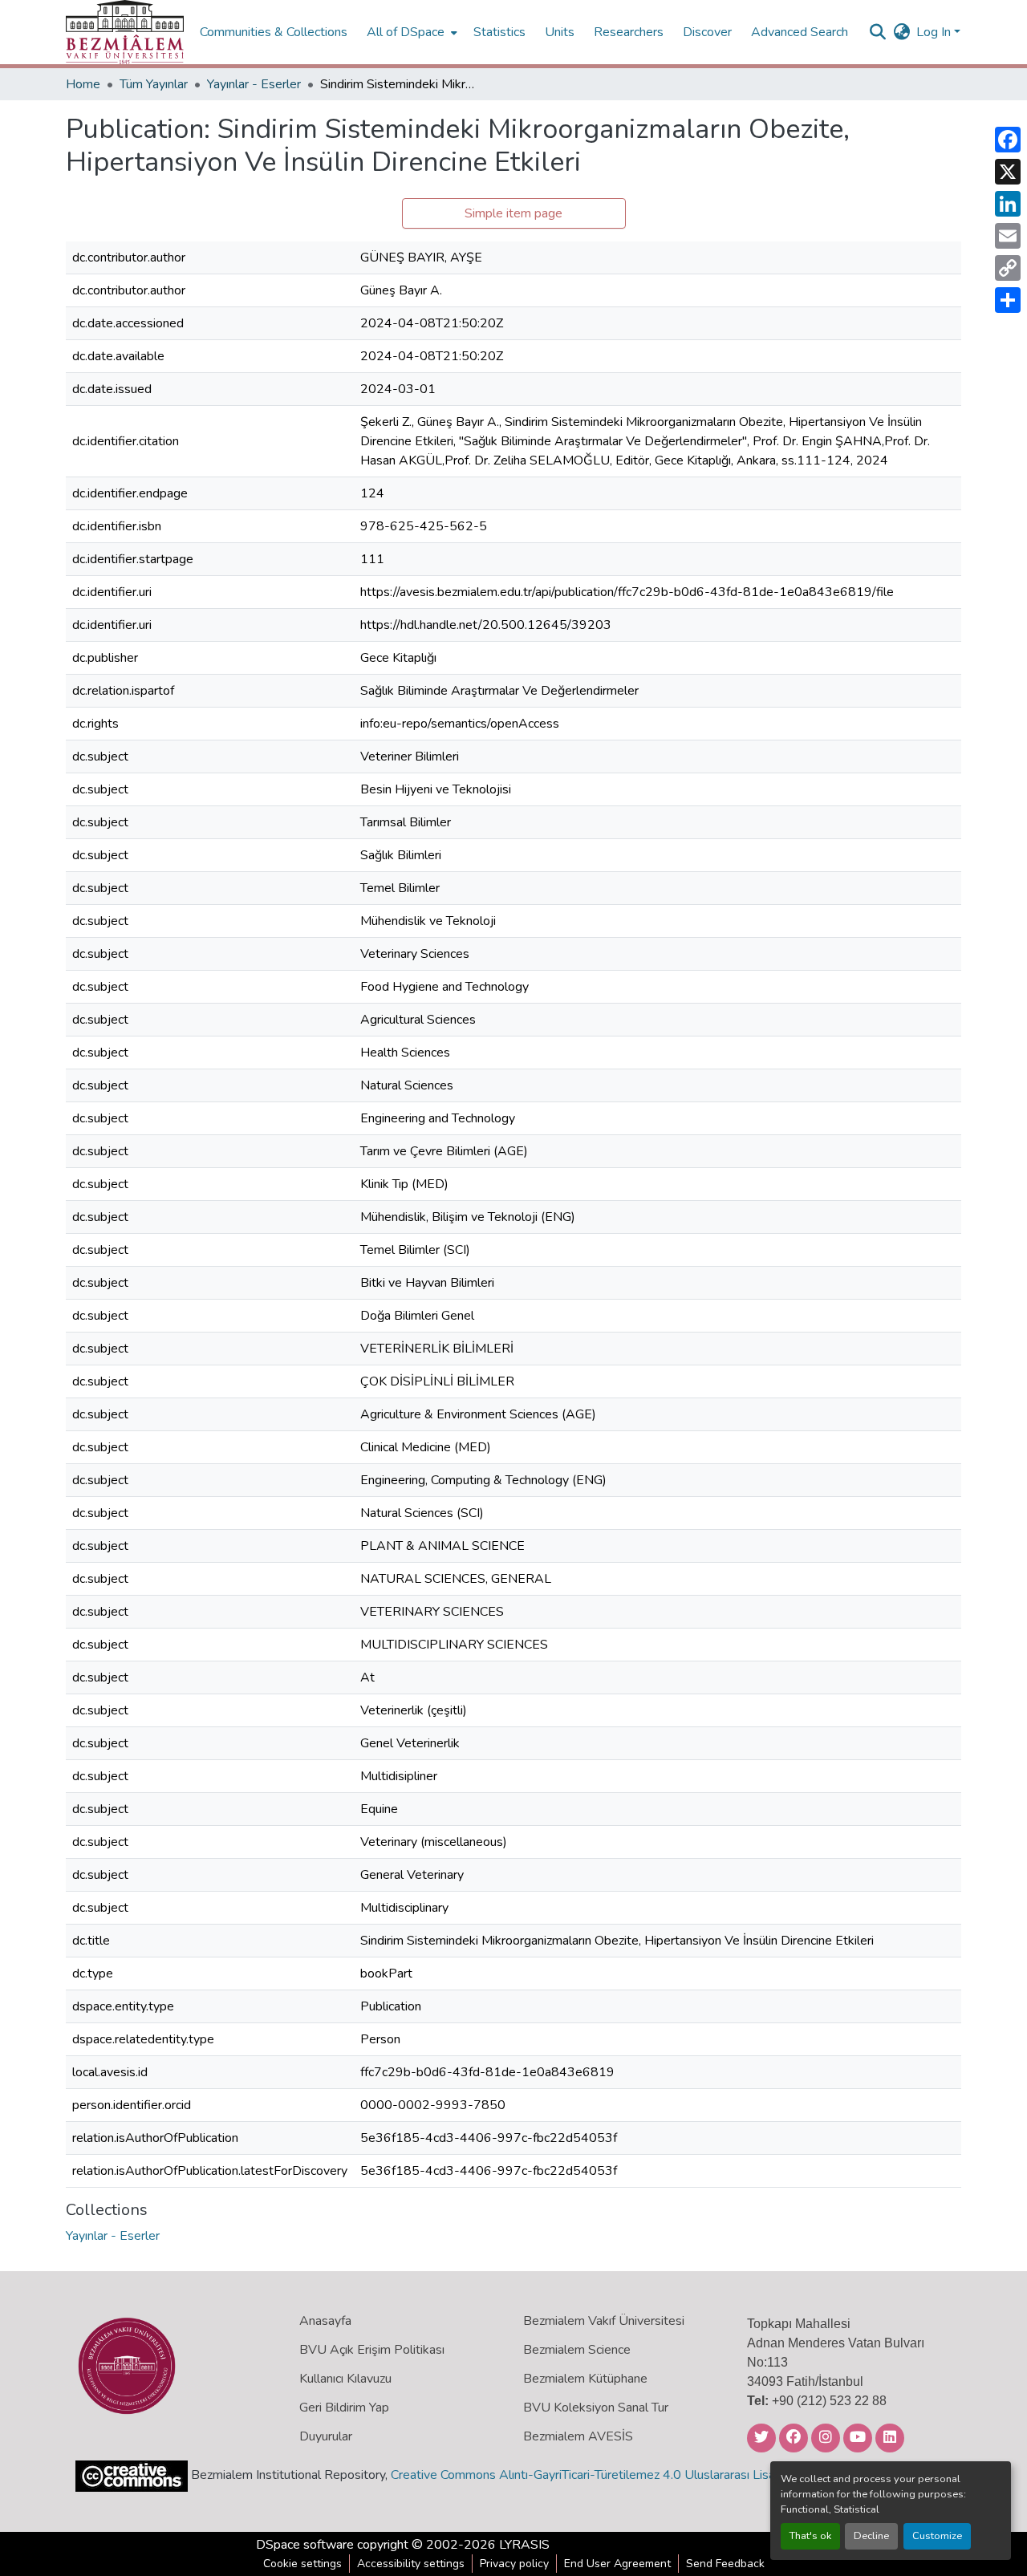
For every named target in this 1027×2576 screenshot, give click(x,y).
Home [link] (83, 84)
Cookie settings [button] (302, 2564)
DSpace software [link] (305, 2545)
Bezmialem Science (577, 2350)
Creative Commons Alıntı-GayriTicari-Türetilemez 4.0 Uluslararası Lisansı (591, 2475)
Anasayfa (325, 2321)
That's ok (810, 2536)
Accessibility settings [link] (411, 2564)
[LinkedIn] (1008, 204)
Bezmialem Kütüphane (585, 2379)
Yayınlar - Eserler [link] (254, 84)
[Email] (1008, 236)
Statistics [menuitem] (499, 32)
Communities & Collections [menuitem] (274, 32)
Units (560, 32)
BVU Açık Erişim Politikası (372, 2350)
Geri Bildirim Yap (344, 2408)
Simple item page (513, 213)
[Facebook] (1008, 140)
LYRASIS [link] (524, 2545)
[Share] (1008, 300)
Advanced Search (800, 32)
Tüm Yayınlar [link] (154, 84)
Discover (707, 32)
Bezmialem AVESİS (578, 2436)
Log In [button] (935, 32)
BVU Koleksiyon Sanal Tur (596, 2408)
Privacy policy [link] (514, 2564)
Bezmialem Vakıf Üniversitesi (604, 2321)
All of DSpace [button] (406, 32)
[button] (125, 32)
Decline (871, 2536)
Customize (937, 2536)
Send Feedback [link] (725, 2564)
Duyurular (326, 2436)
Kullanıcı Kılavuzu (345, 2379)
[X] (1008, 172)
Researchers (629, 32)
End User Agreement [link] (617, 2564)
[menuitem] (410, 32)
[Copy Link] (1008, 268)
